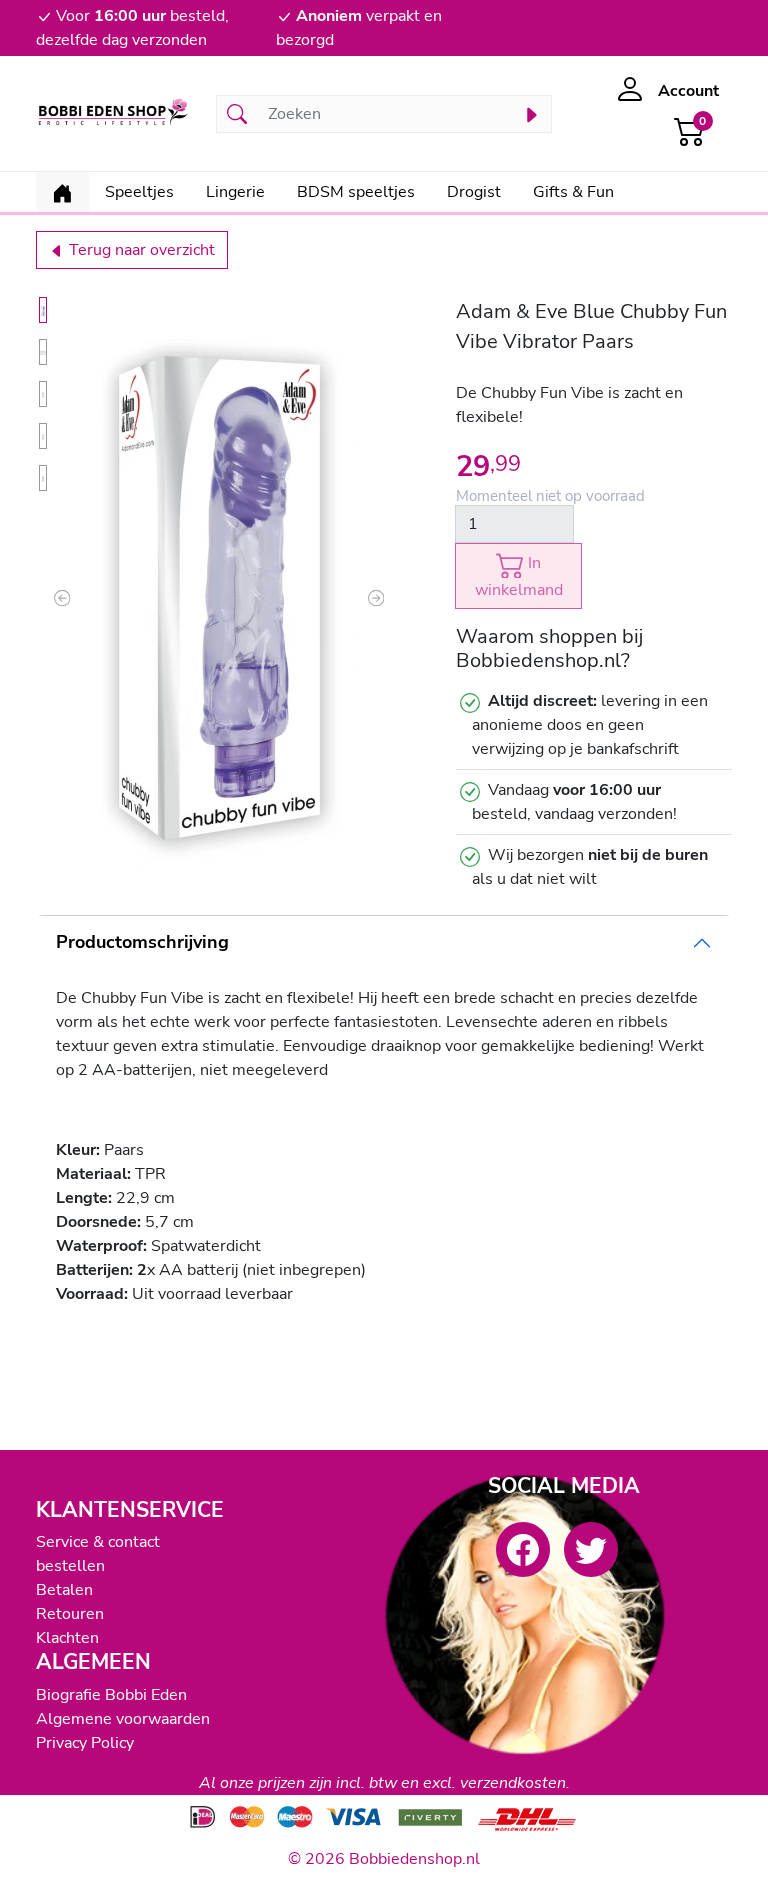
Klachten (67, 1638)
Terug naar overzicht (140, 250)
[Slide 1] (43, 310)
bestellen (70, 1566)
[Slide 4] (43, 436)
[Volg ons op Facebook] (523, 1549)
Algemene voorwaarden (123, 1719)
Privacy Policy (85, 1743)
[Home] (62, 192)
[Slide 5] (43, 478)
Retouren (70, 1614)
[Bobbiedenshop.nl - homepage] (114, 113)
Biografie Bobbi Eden (111, 1695)
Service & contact (98, 1542)
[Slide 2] (43, 352)
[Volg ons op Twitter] (591, 1549)
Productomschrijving (142, 942)
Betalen (64, 1590)
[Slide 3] (43, 394)
